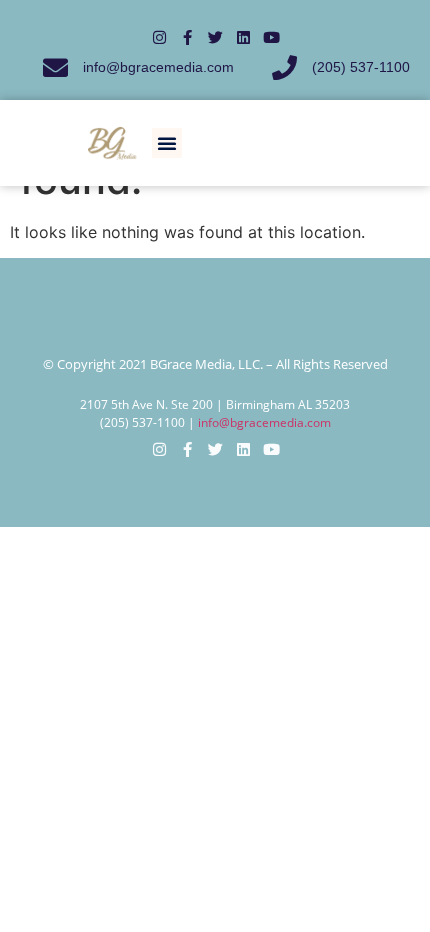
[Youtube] (271, 37)
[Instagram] (159, 37)
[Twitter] (215, 37)
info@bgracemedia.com (264, 422)
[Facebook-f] (187, 37)
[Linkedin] (243, 37)
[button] (167, 143)
